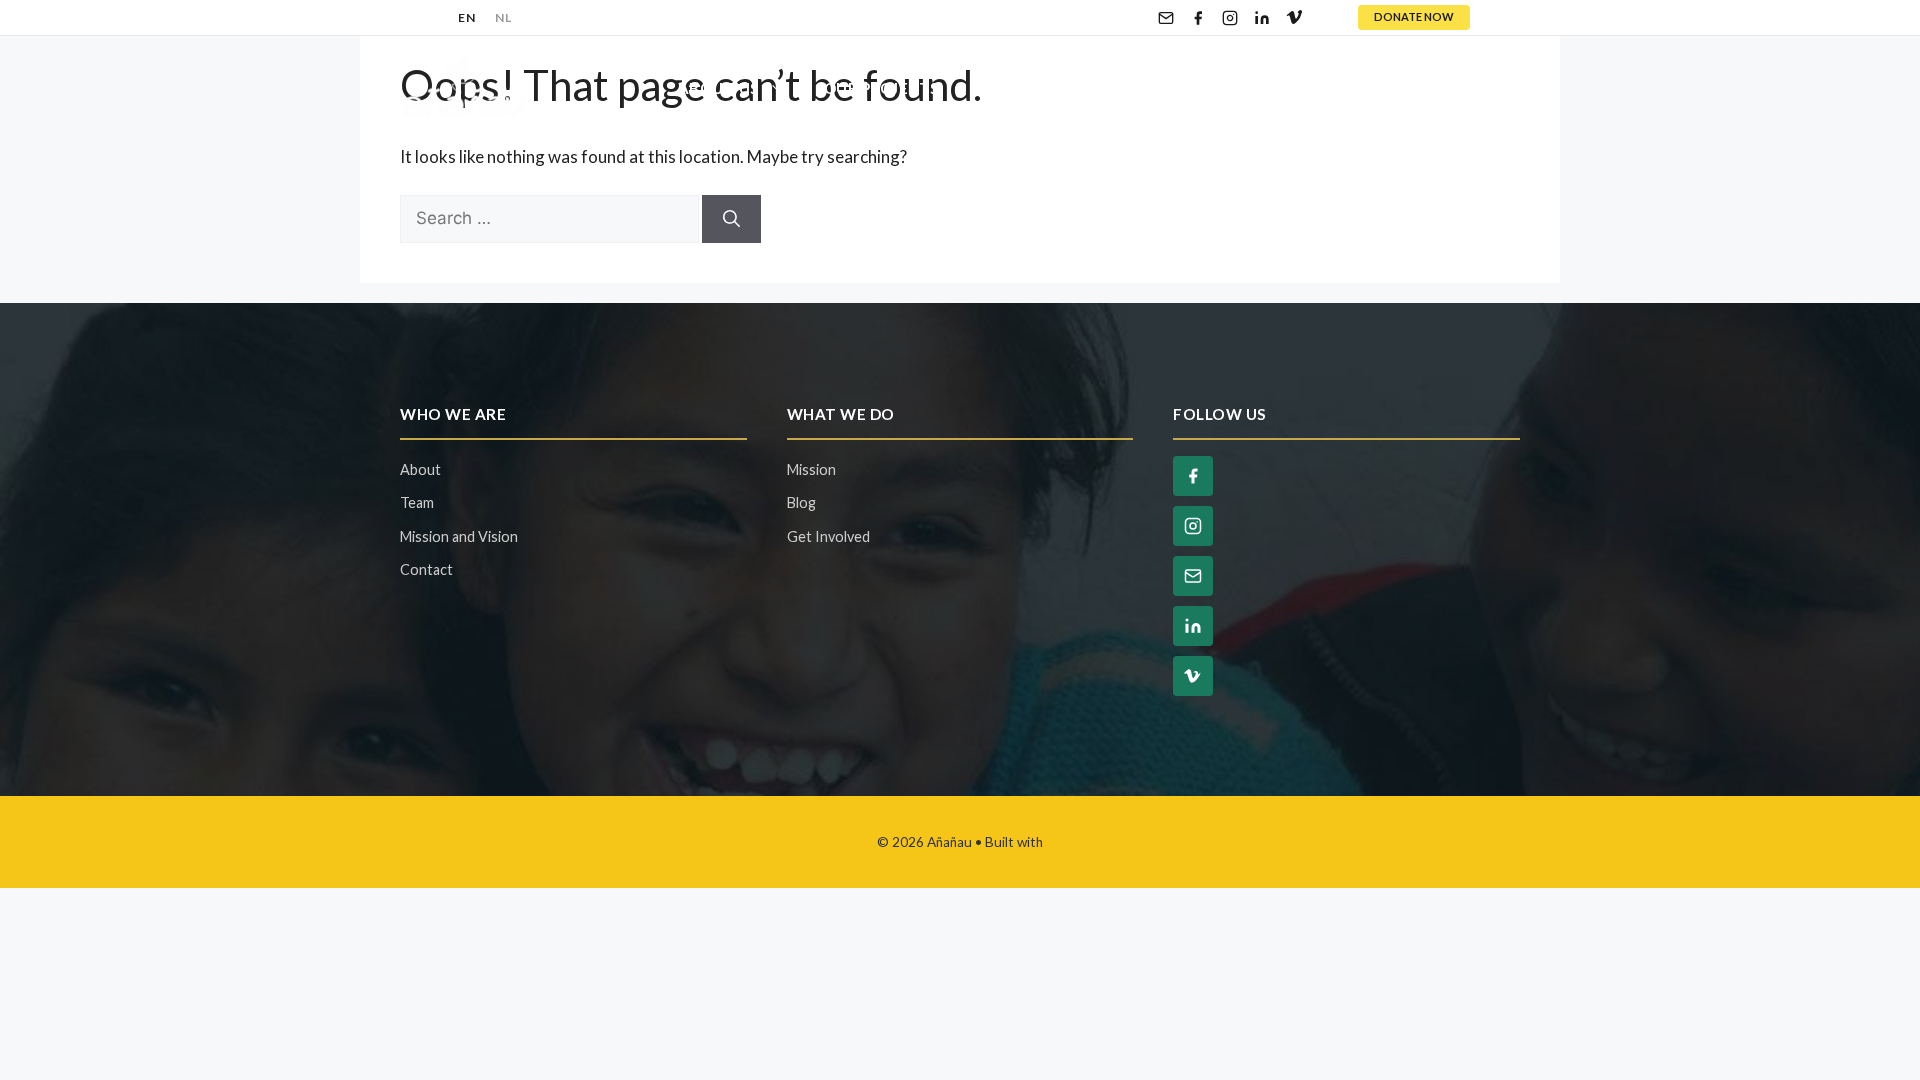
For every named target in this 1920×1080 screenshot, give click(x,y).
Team (417, 502)
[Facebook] (1198, 18)
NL (503, 17)
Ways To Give (1217, 88)
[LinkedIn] (1262, 18)
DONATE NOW (1414, 16)
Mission (811, 469)
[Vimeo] (1294, 18)
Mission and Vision (459, 536)
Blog (1360, 88)
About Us (718, 88)
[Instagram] (1230, 18)
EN (466, 17)
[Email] (1166, 18)
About (420, 469)
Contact (1461, 88)
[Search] (731, 219)
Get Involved (1037, 88)
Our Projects (881, 88)
